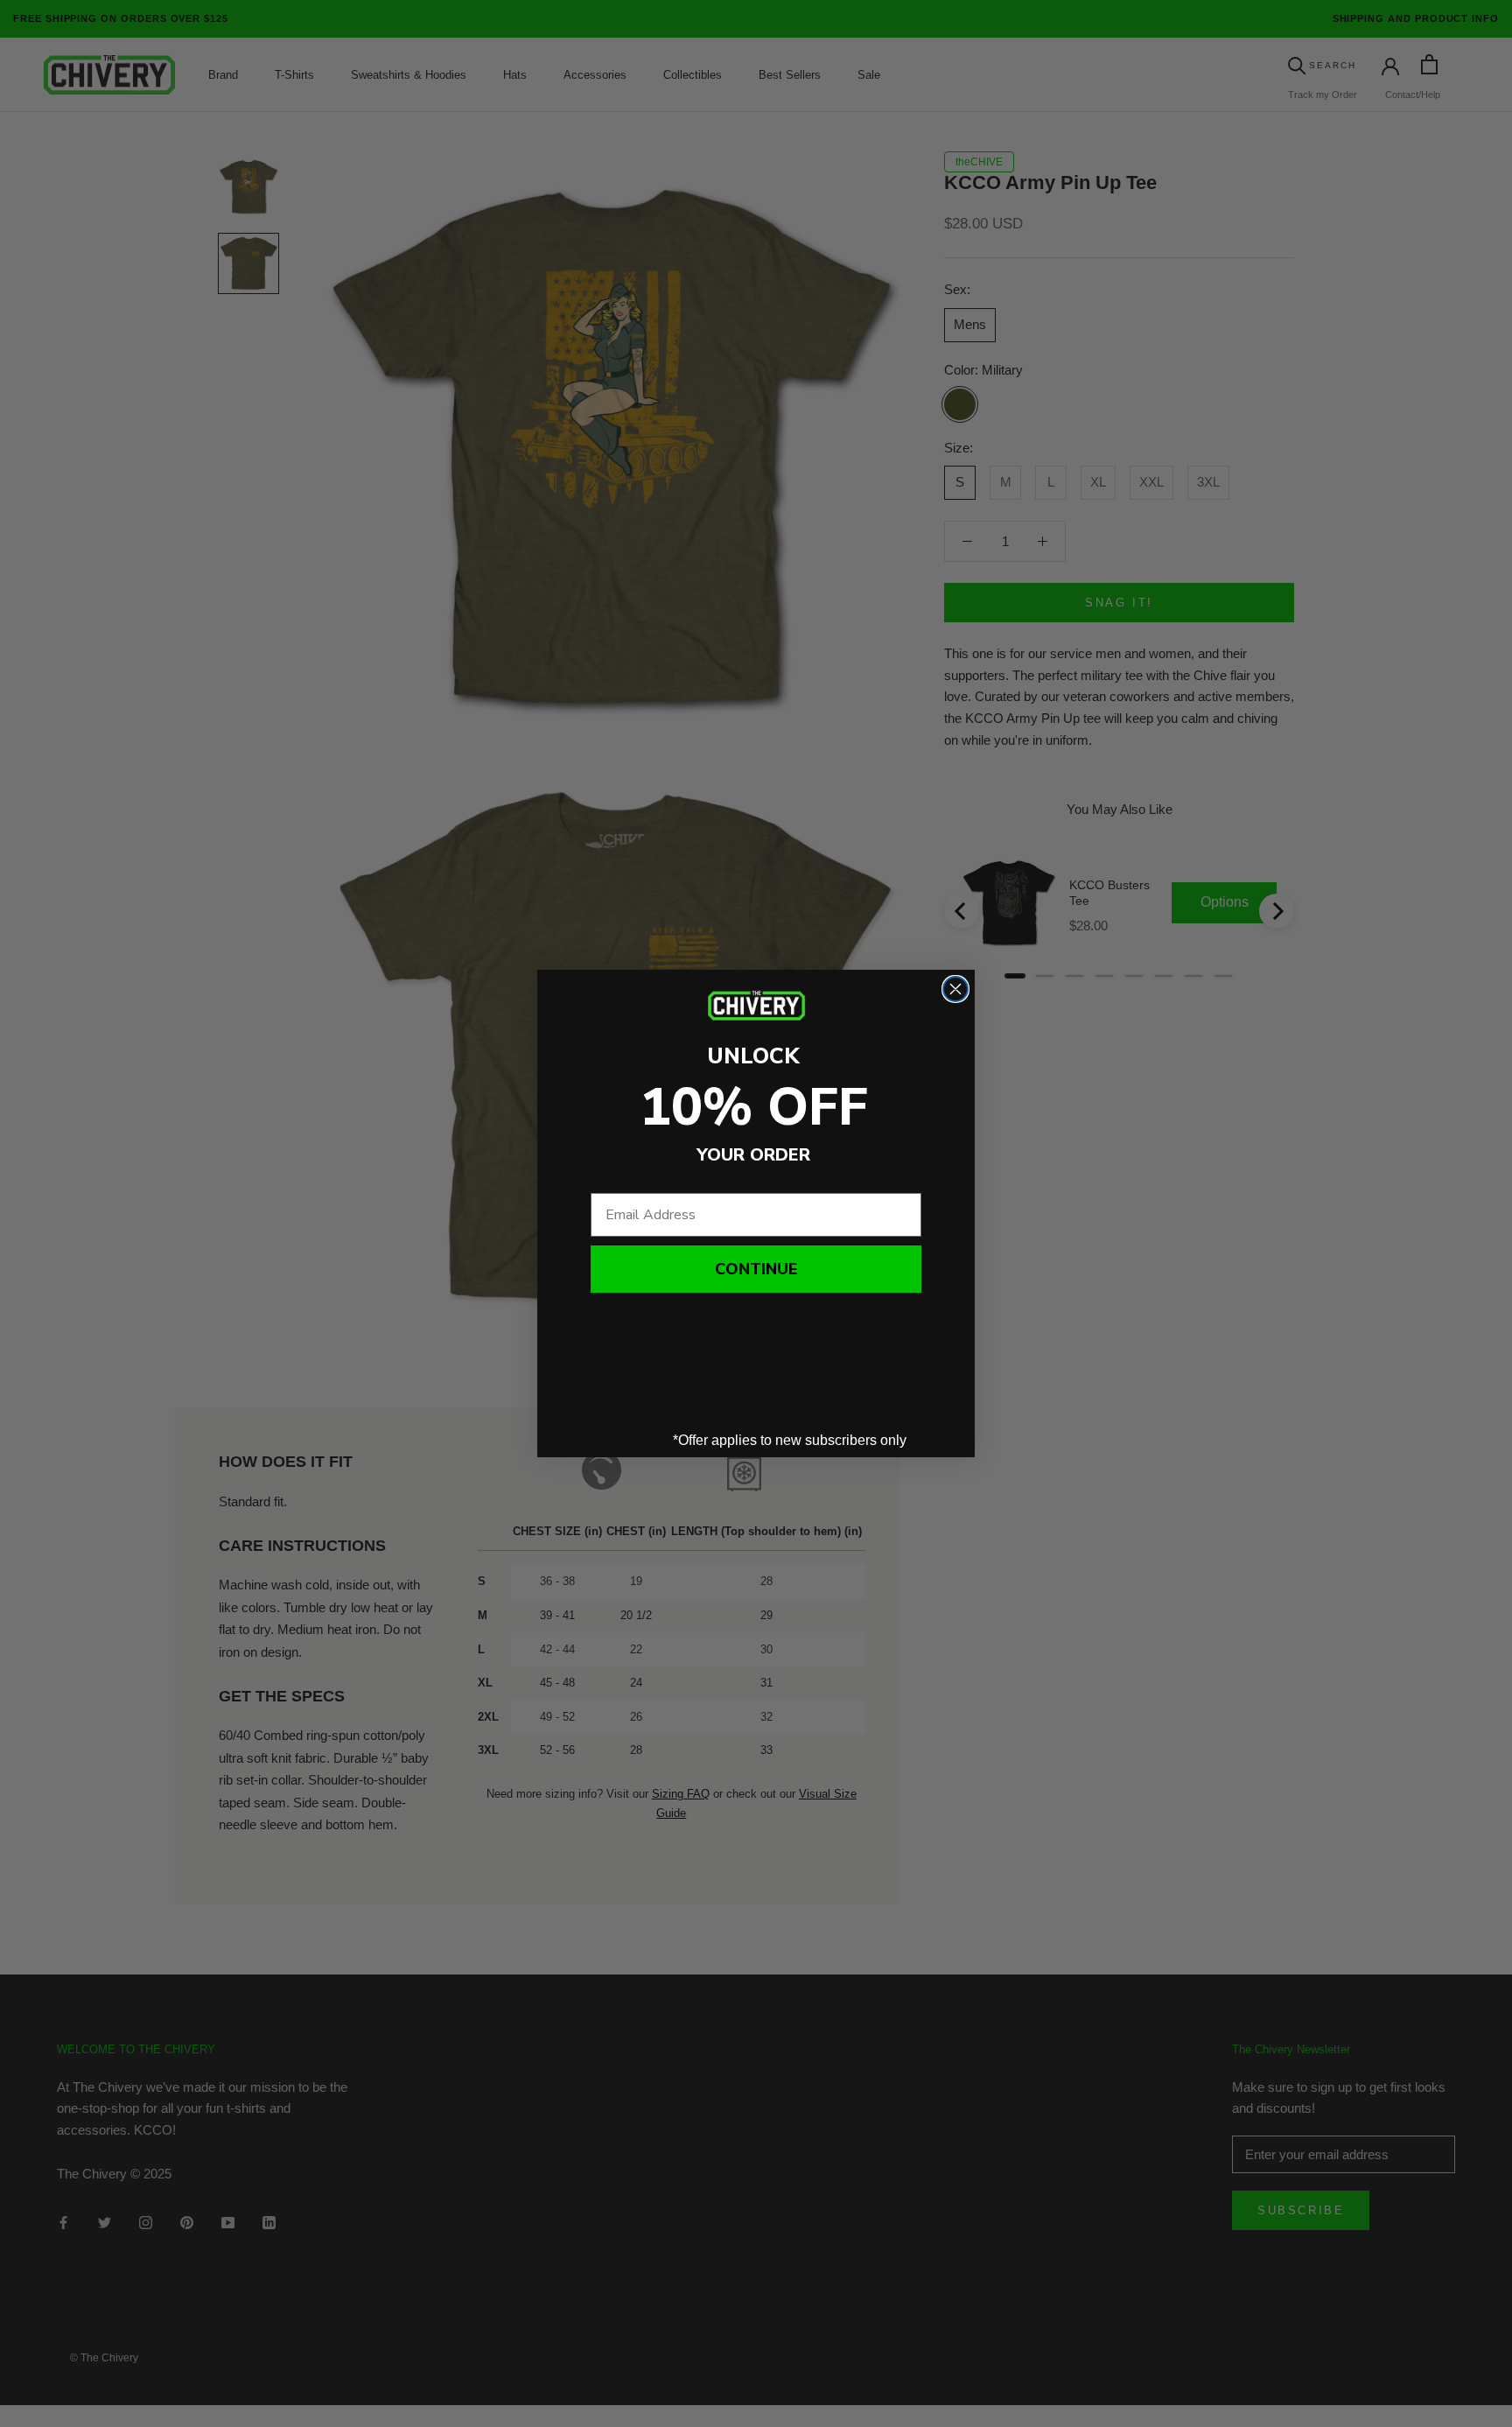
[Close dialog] (955, 989)
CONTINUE (756, 1269)
